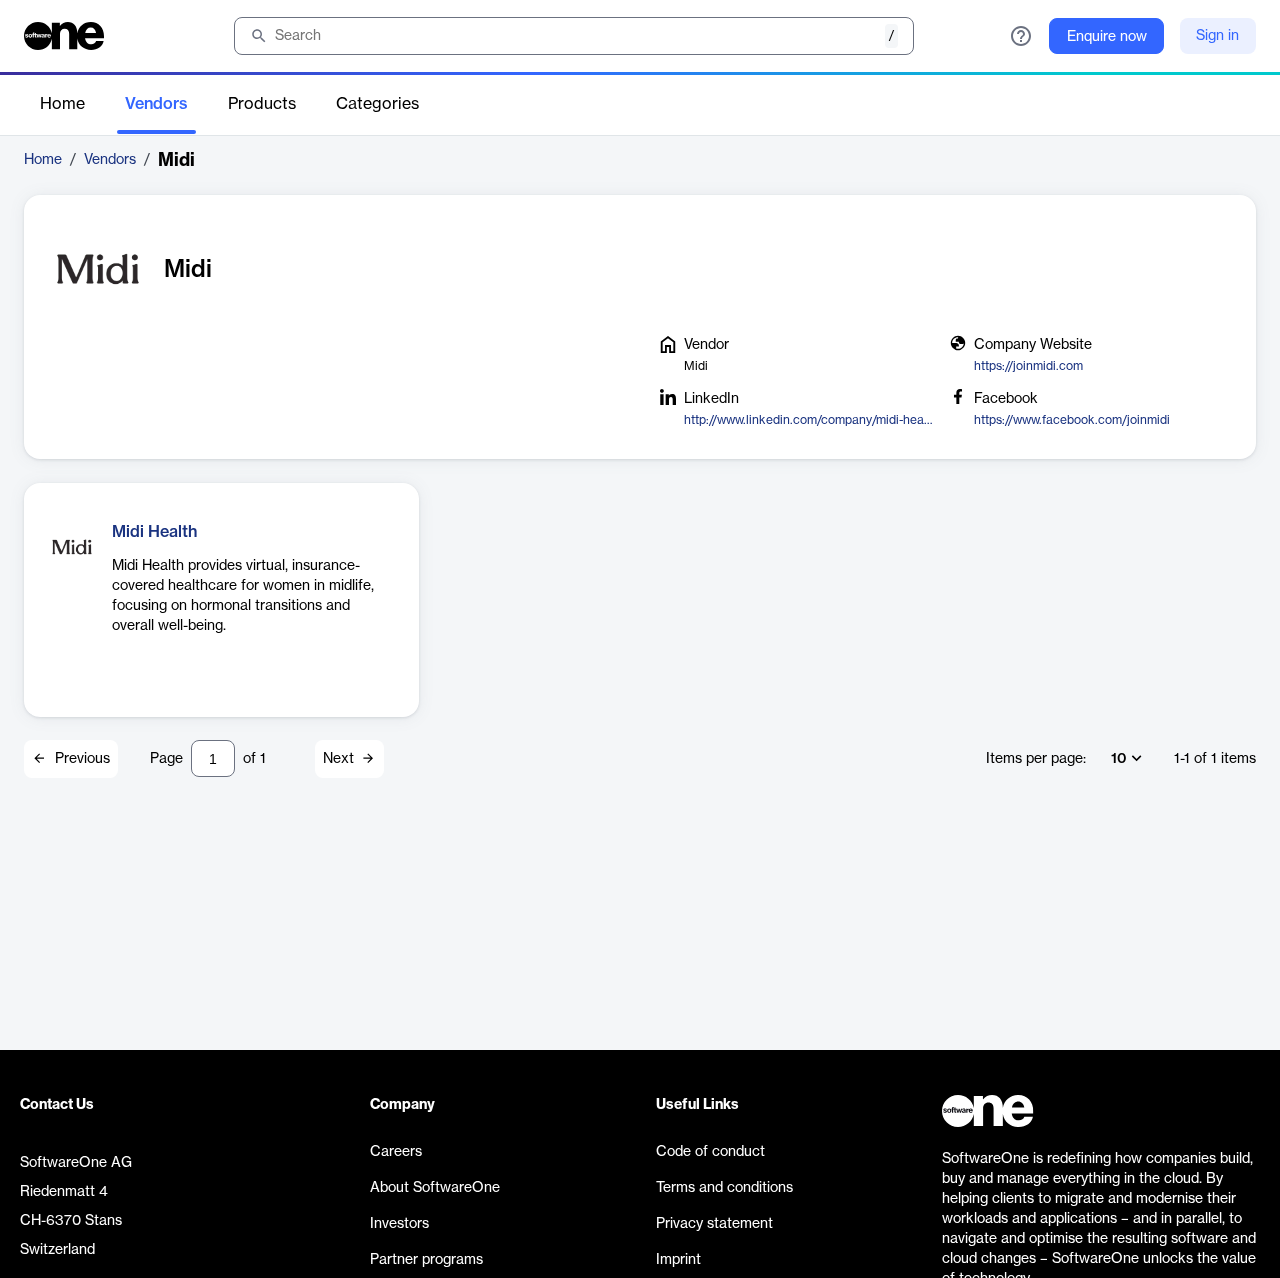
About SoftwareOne (435, 1188)
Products (262, 104)
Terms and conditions (724, 1188)
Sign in (1217, 36)
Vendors (156, 104)
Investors (399, 1224)
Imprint (678, 1260)
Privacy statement (714, 1224)
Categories (377, 104)
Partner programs (426, 1260)
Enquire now (1107, 37)
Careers (396, 1152)
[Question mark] (1021, 36)
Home (62, 104)
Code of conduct (710, 1152)
